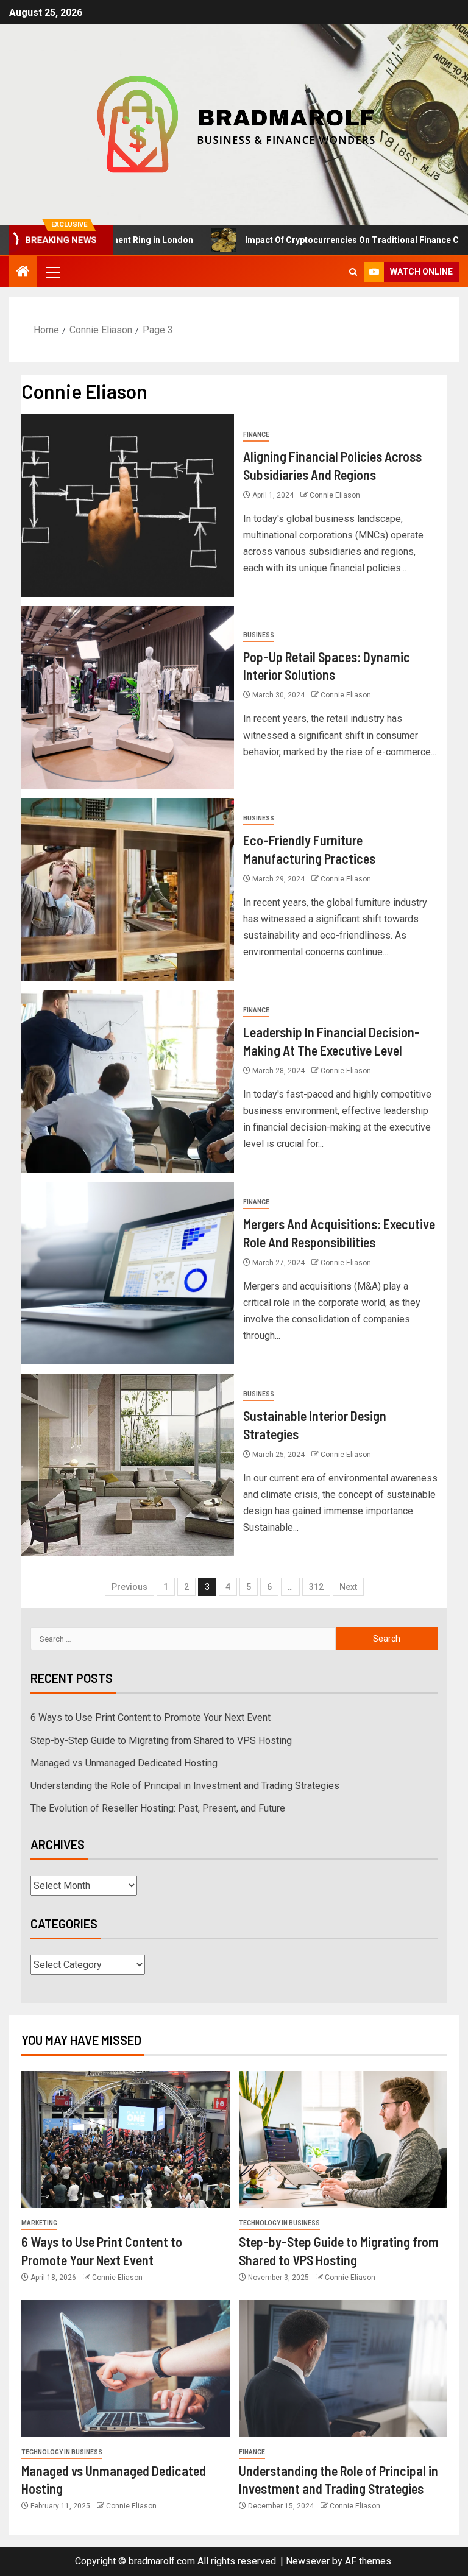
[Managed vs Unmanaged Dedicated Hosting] (126, 2369)
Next (348, 1587)
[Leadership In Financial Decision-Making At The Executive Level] (128, 1081)
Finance (256, 435)
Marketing (39, 2223)
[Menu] (52, 272)
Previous (129, 1587)
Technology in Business (279, 2223)
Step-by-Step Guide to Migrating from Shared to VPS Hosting (161, 1741)
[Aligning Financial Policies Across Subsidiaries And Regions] (128, 506)
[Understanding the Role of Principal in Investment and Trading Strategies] (343, 2369)
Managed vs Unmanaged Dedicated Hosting (124, 1763)
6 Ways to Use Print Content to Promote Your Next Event (151, 1717)
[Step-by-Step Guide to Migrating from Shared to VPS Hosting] (343, 2140)
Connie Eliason (335, 495)
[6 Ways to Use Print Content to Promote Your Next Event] (126, 2140)
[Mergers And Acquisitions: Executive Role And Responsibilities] (128, 1273)
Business (259, 635)
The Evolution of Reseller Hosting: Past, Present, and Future (158, 1808)
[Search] (353, 272)
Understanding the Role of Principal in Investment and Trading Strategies (185, 1786)
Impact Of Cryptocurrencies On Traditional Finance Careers (317, 240)
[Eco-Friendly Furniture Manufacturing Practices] (128, 889)
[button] (52, 272)
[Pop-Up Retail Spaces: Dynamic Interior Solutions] (128, 697)
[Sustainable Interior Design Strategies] (128, 1465)
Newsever (308, 2561)
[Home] (23, 272)
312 (316, 1587)
